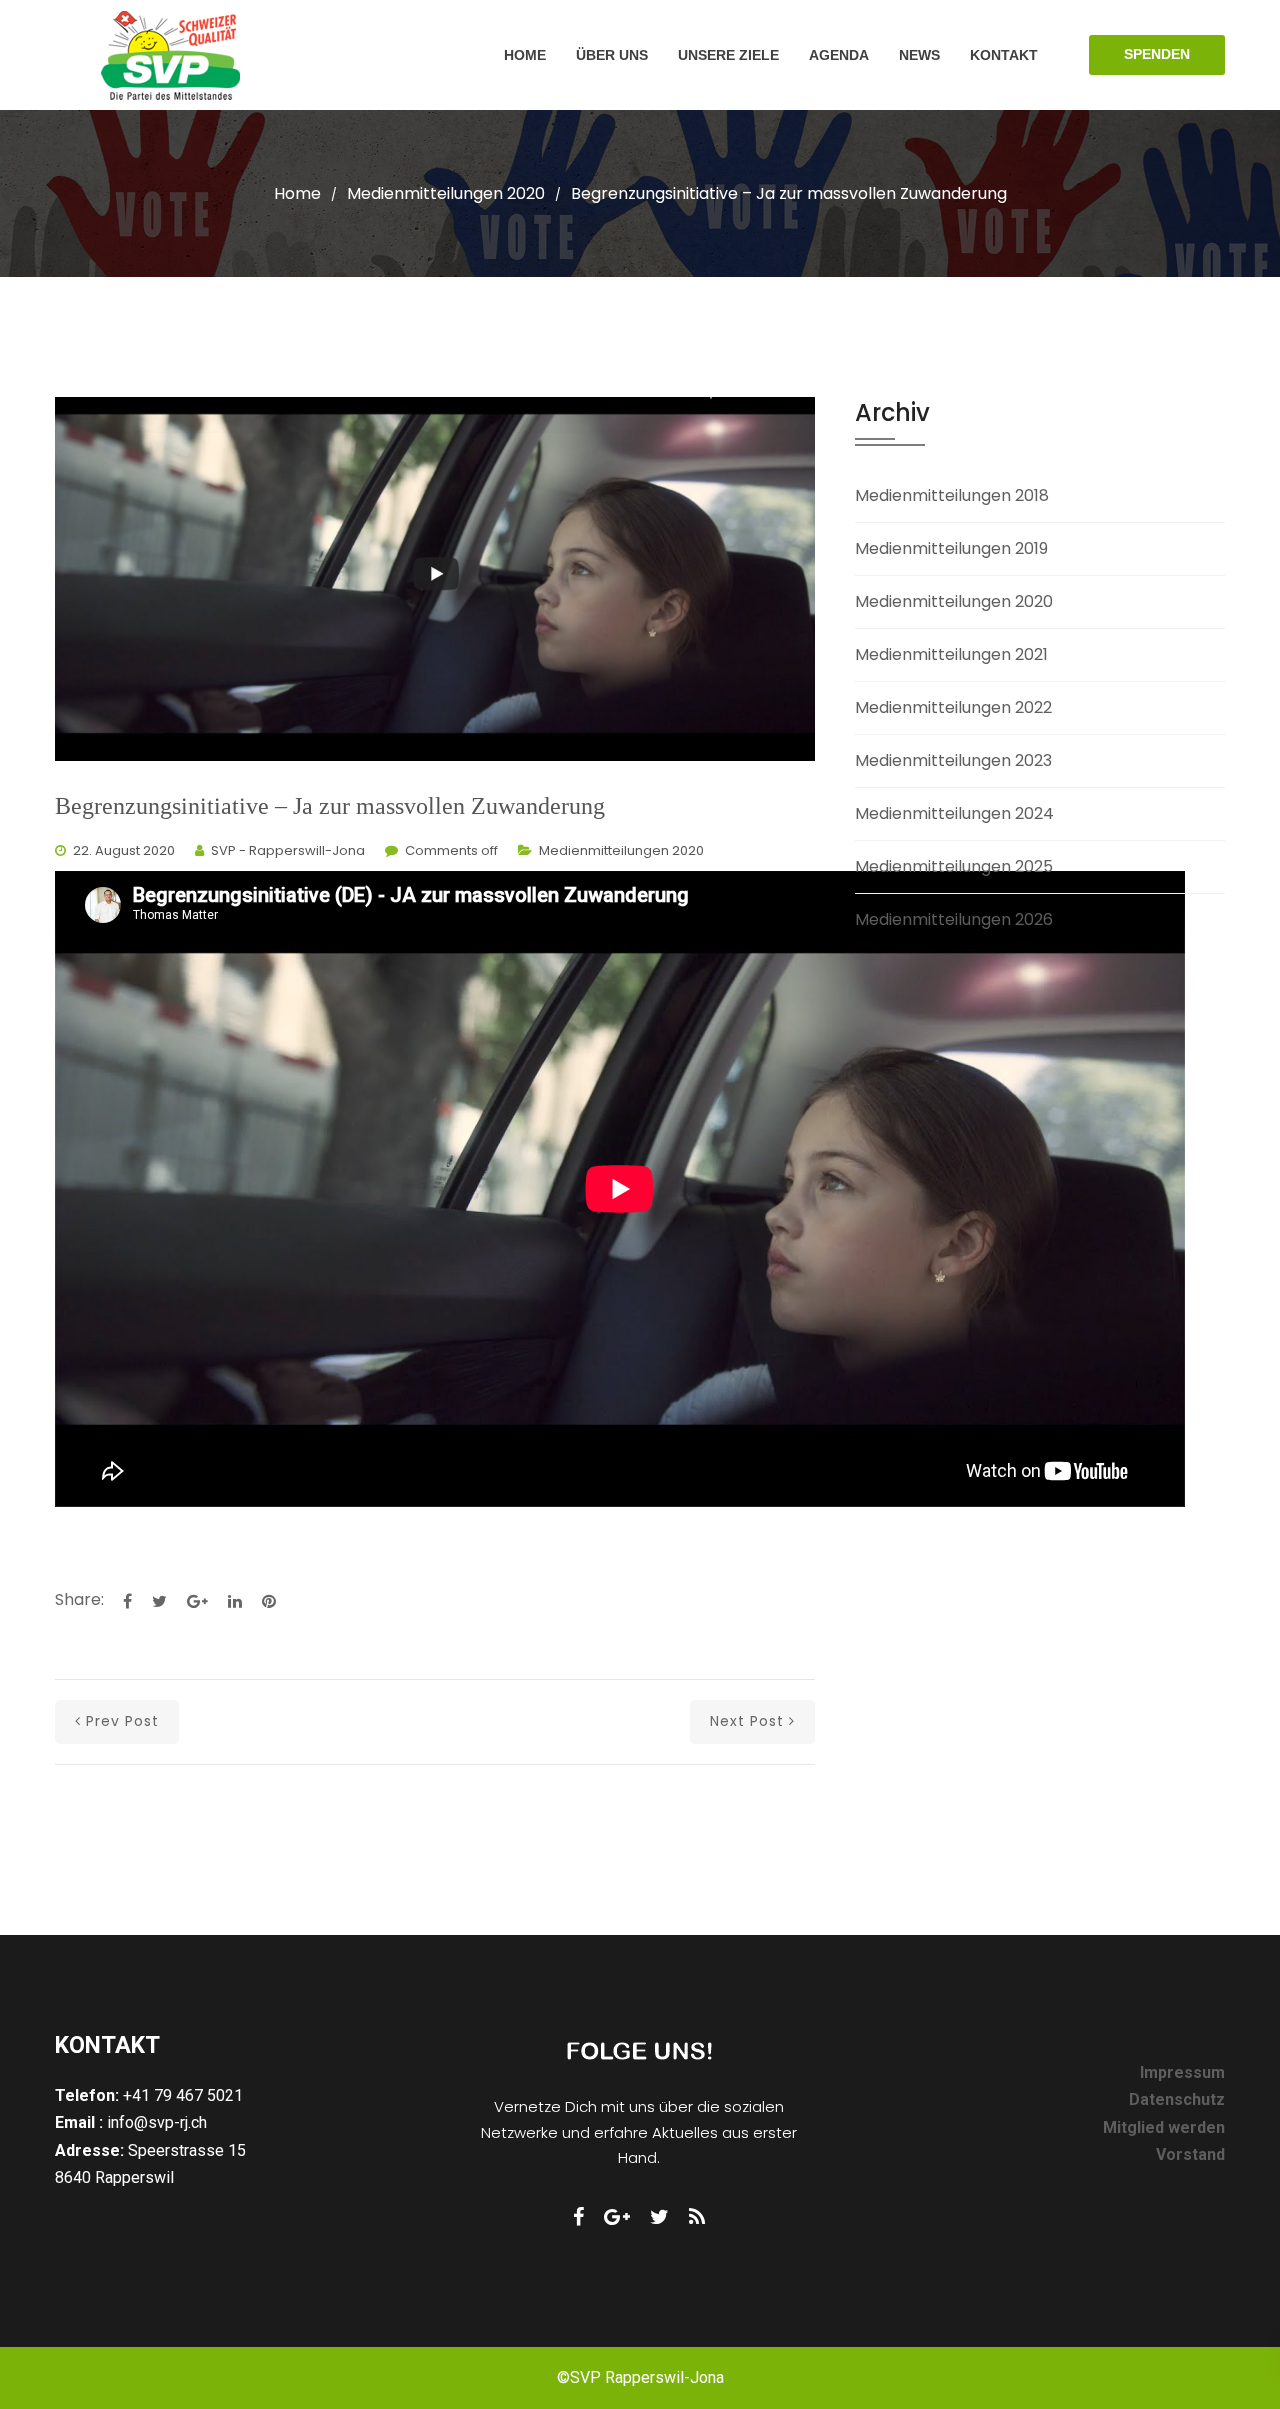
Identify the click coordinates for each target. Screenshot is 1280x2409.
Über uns (612, 55)
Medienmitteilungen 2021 (951, 654)
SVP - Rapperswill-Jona (288, 850)
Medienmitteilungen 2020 (446, 193)
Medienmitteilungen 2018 (952, 495)
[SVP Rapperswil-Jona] (171, 55)
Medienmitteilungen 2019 (951, 548)
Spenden (1157, 54)
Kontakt (1004, 55)
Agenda (839, 55)
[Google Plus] (617, 2217)
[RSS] (697, 2217)
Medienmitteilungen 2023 (953, 760)
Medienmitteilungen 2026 (954, 919)
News (919, 55)
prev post (122, 1721)
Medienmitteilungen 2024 (954, 813)
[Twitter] (659, 2217)
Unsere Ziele (728, 55)
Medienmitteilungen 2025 (954, 866)
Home (525, 55)
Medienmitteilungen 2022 (953, 707)
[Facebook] (578, 2217)
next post (747, 1721)
